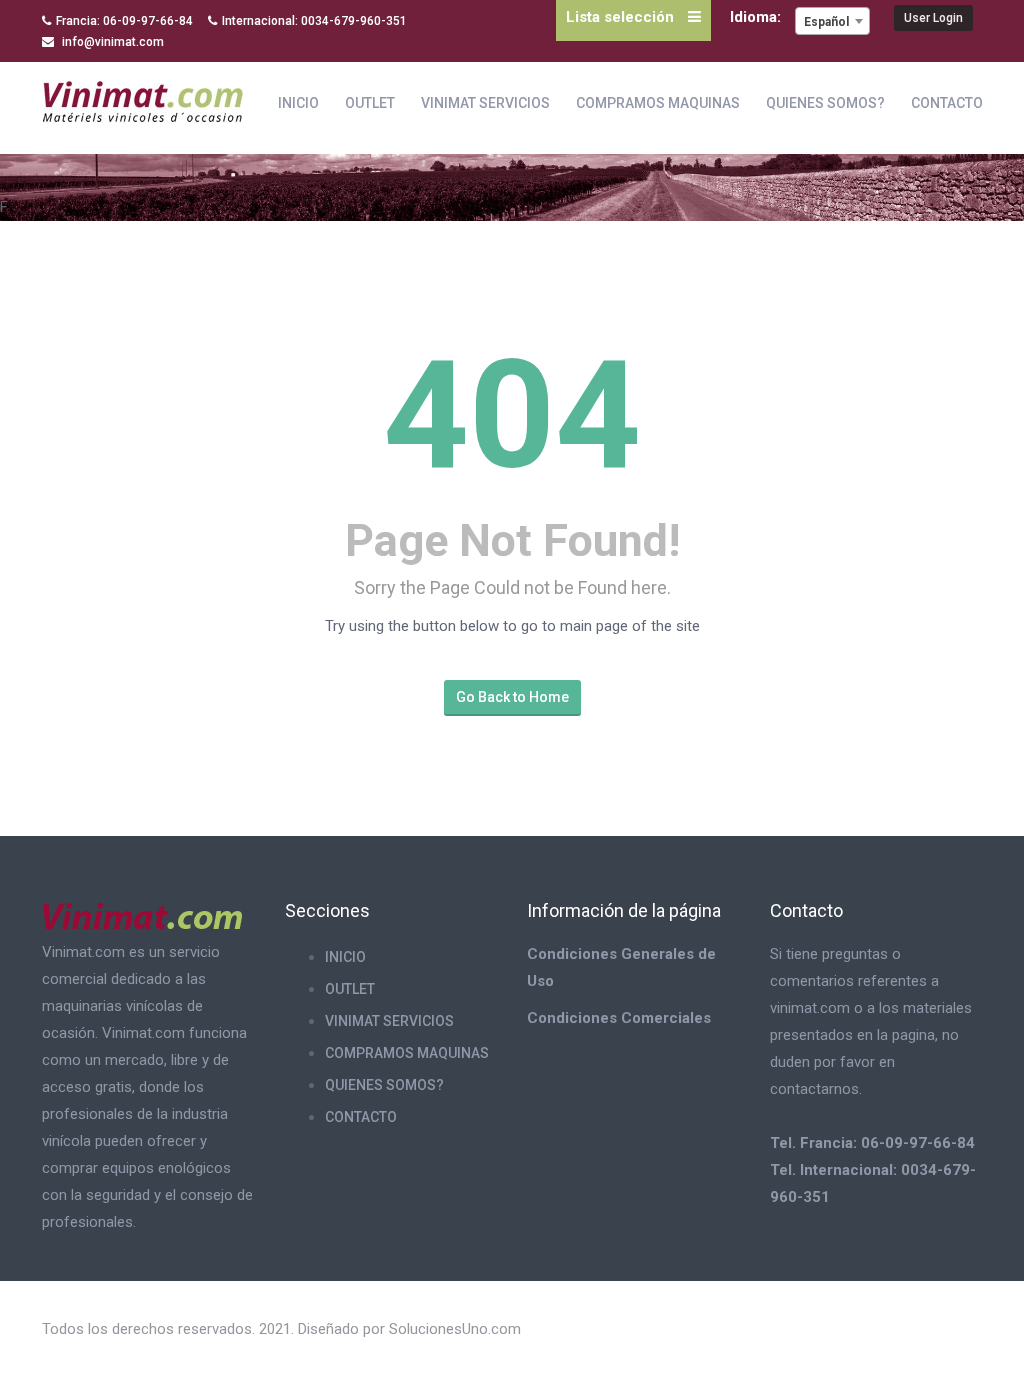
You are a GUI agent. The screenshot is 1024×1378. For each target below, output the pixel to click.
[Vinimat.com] (143, 98)
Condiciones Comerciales (619, 1018)
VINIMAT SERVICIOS (485, 103)
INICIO (298, 103)
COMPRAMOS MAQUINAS (658, 103)
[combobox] (832, 21)
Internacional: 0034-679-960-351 (314, 21)
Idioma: (757, 17)
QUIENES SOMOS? (825, 103)
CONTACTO (947, 103)
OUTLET (370, 103)
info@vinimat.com (111, 42)
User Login (933, 18)
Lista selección (622, 17)
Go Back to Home (512, 697)
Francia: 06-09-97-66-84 (124, 21)
